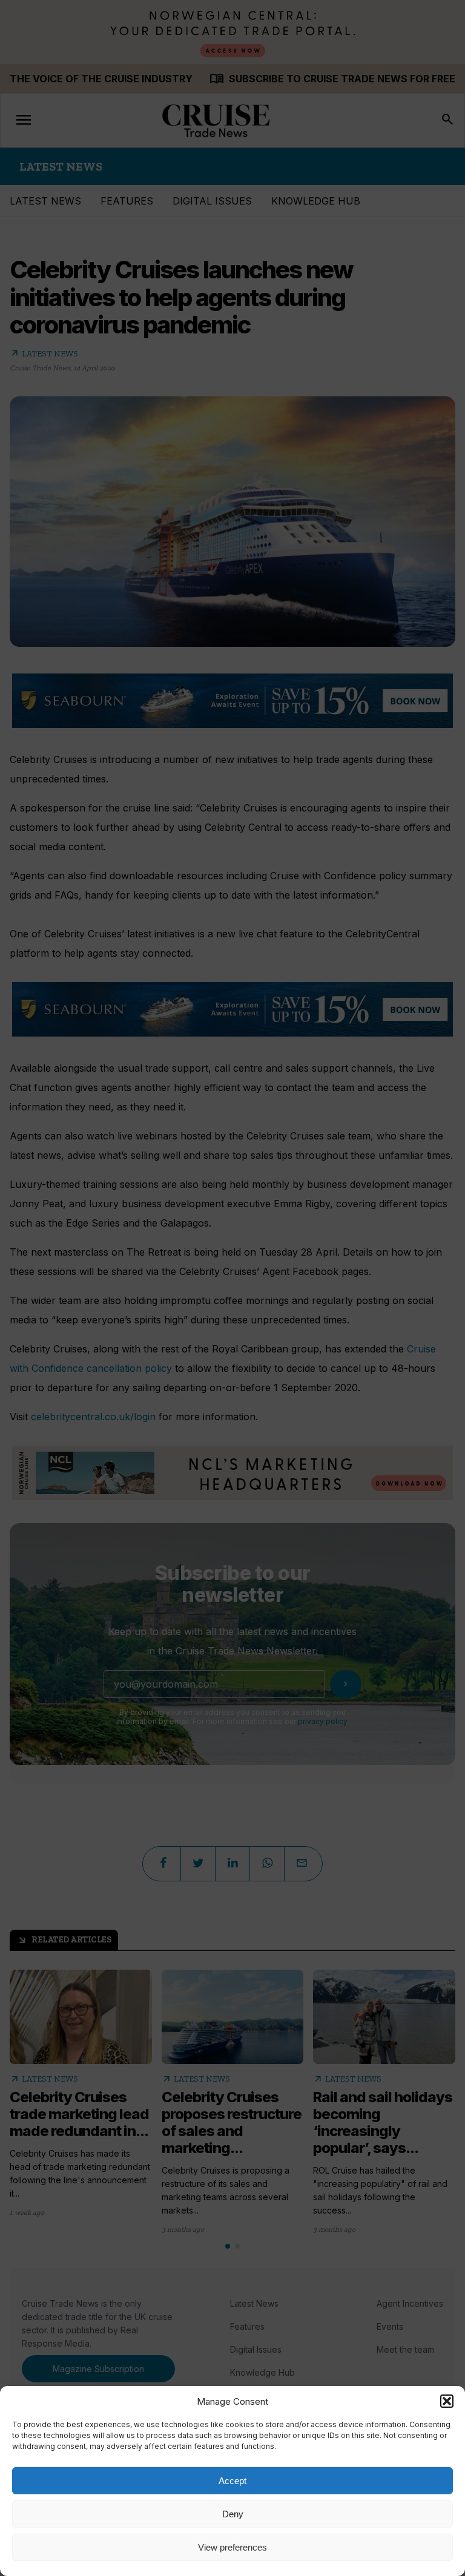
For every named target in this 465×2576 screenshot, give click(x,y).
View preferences (232, 2547)
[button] (447, 2401)
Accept (232, 2481)
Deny (233, 2514)
